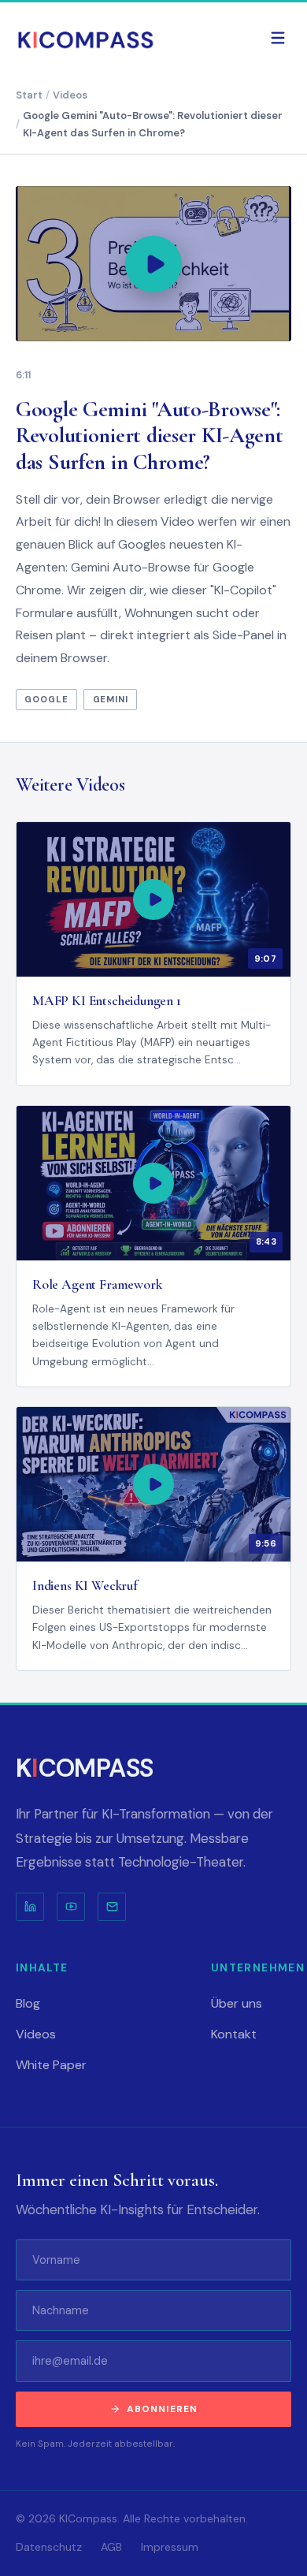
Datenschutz (49, 2547)
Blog (35, 153)
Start (39, 106)
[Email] (112, 1907)
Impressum (170, 2547)
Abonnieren (163, 2409)
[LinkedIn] (30, 1907)
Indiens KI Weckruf (85, 1586)
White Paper (61, 249)
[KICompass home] (87, 38)
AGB (111, 2547)
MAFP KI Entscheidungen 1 (107, 1001)
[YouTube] (71, 1907)
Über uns (237, 2003)
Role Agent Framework (97, 1284)
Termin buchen (154, 310)
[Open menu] (278, 38)
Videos (53, 201)
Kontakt (234, 2034)
